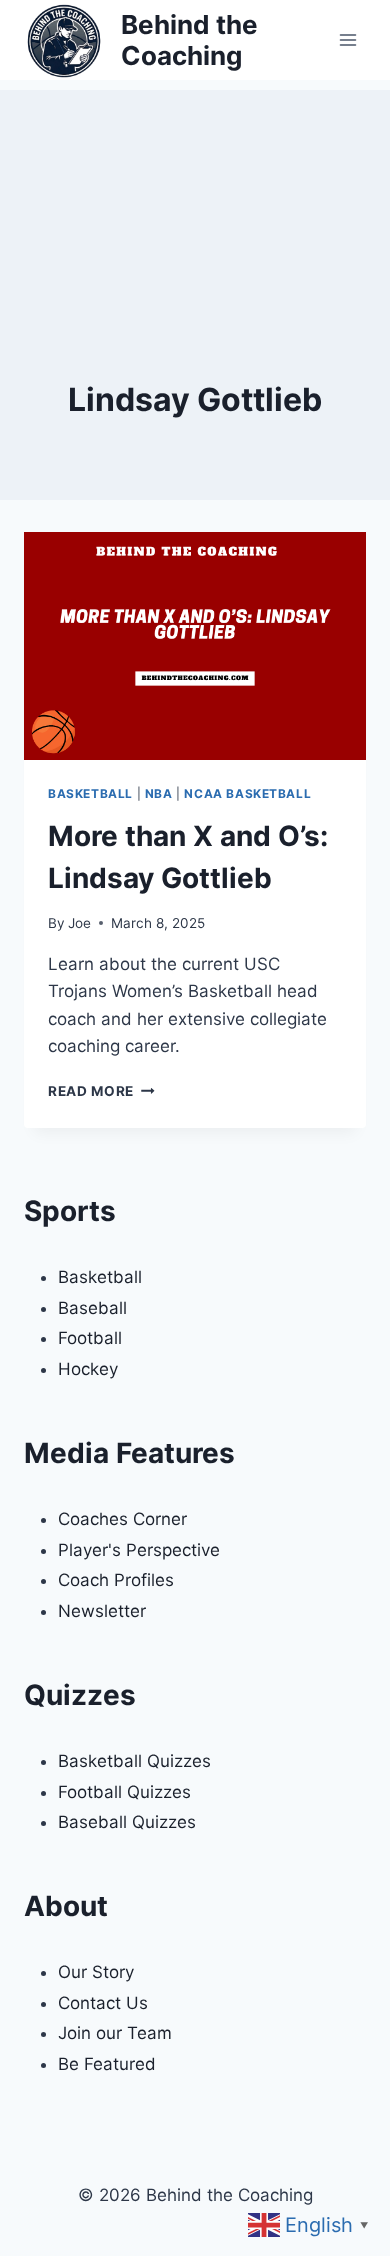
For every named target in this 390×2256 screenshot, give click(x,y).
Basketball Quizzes (134, 1761)
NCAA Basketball (247, 793)
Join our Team (115, 2033)
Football (90, 1338)
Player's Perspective (139, 1550)
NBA (159, 793)
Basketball (90, 793)
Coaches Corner (122, 1519)
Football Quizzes (124, 1792)
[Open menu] (347, 39)
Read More (101, 1091)
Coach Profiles (116, 1580)
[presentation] (195, 646)
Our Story (96, 1972)
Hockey (88, 1369)
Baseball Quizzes (127, 1822)
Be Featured (107, 2064)
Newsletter (102, 1611)
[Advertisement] (195, 190)
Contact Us (103, 2003)
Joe (79, 923)
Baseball (92, 1308)
